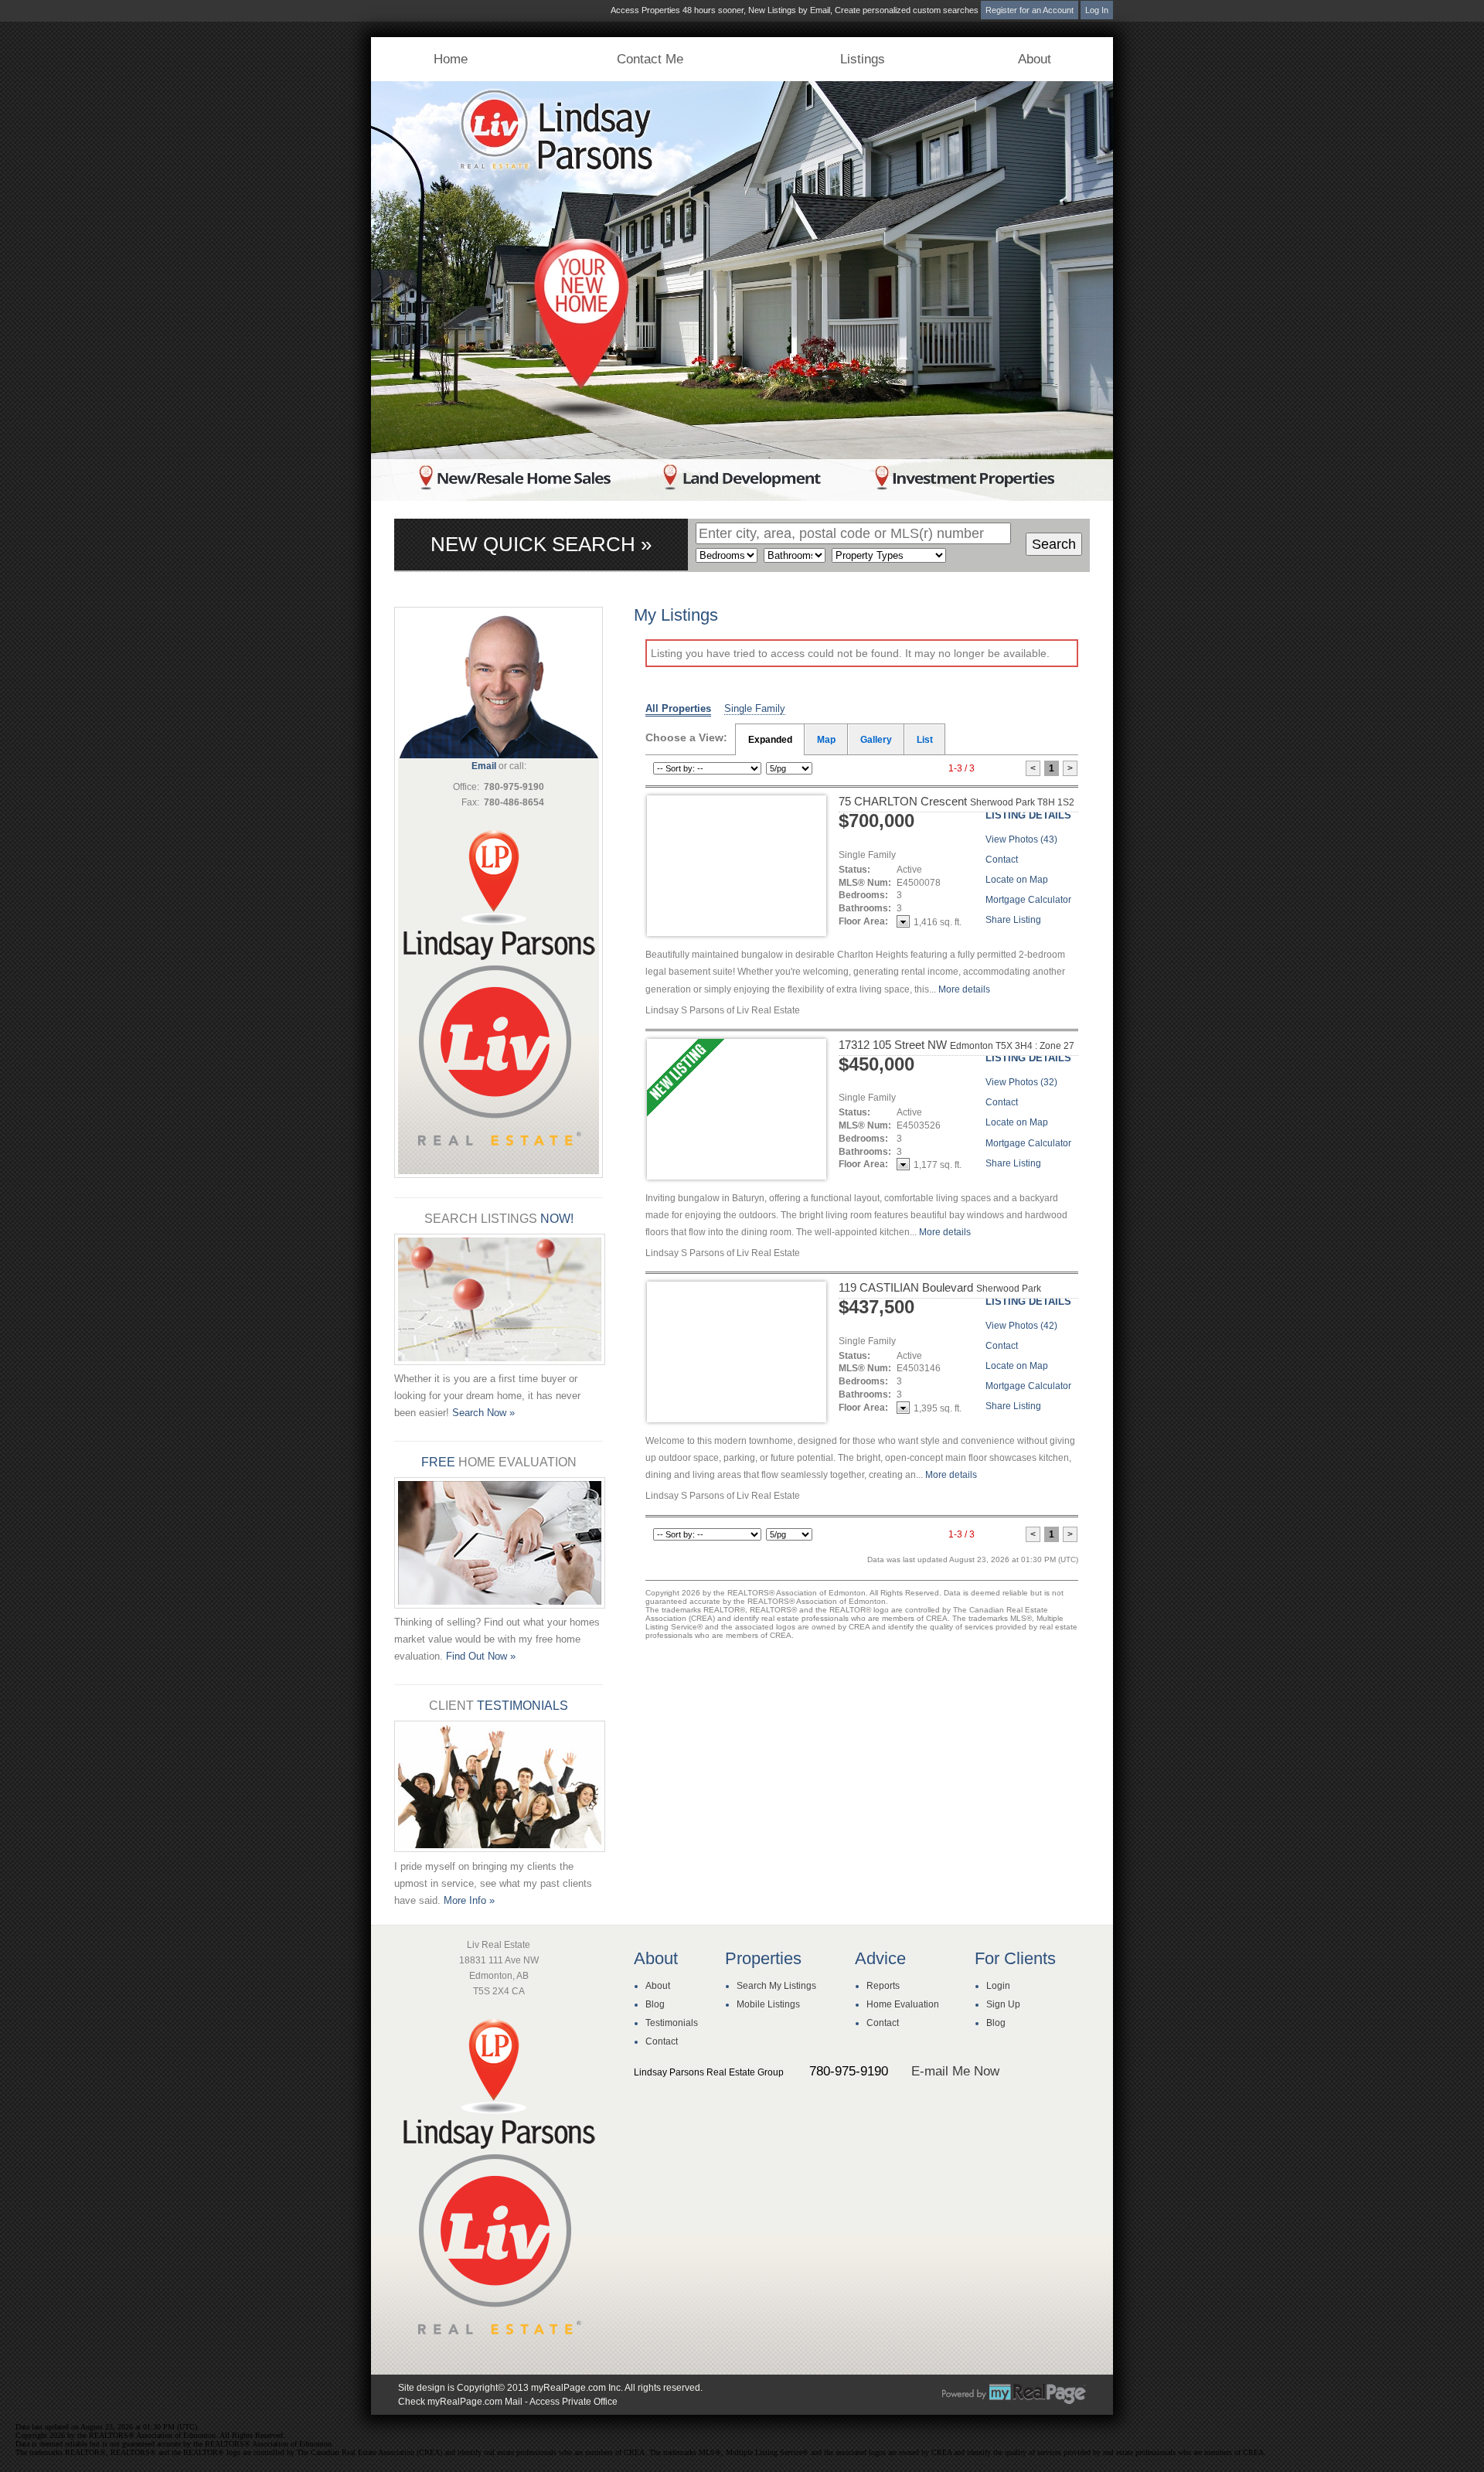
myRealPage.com (1014, 2394)
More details (964, 989)
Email (484, 766)
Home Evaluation (903, 2004)
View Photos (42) (1021, 1326)
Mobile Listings (768, 2004)
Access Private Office (574, 2402)
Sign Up (1003, 2004)
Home (451, 59)
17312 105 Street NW (956, 1045)
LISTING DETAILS (1028, 815)
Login (998, 1986)
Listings (863, 59)
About (1035, 59)
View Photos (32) (1021, 1082)
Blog (655, 2004)
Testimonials (672, 2023)
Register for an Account (1030, 10)
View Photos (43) (1021, 839)
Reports (883, 1986)
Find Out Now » (481, 1656)
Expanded (770, 740)
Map (826, 740)
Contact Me (650, 59)
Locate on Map (1017, 880)
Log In (1097, 10)
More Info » (469, 1900)
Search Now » (483, 1413)
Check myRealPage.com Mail (460, 2402)
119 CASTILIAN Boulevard (940, 1294)
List (925, 740)
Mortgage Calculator (1028, 900)
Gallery (876, 740)
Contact (1002, 860)
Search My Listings (776, 1986)
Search (1054, 544)
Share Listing (1013, 920)
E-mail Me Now (955, 2071)
